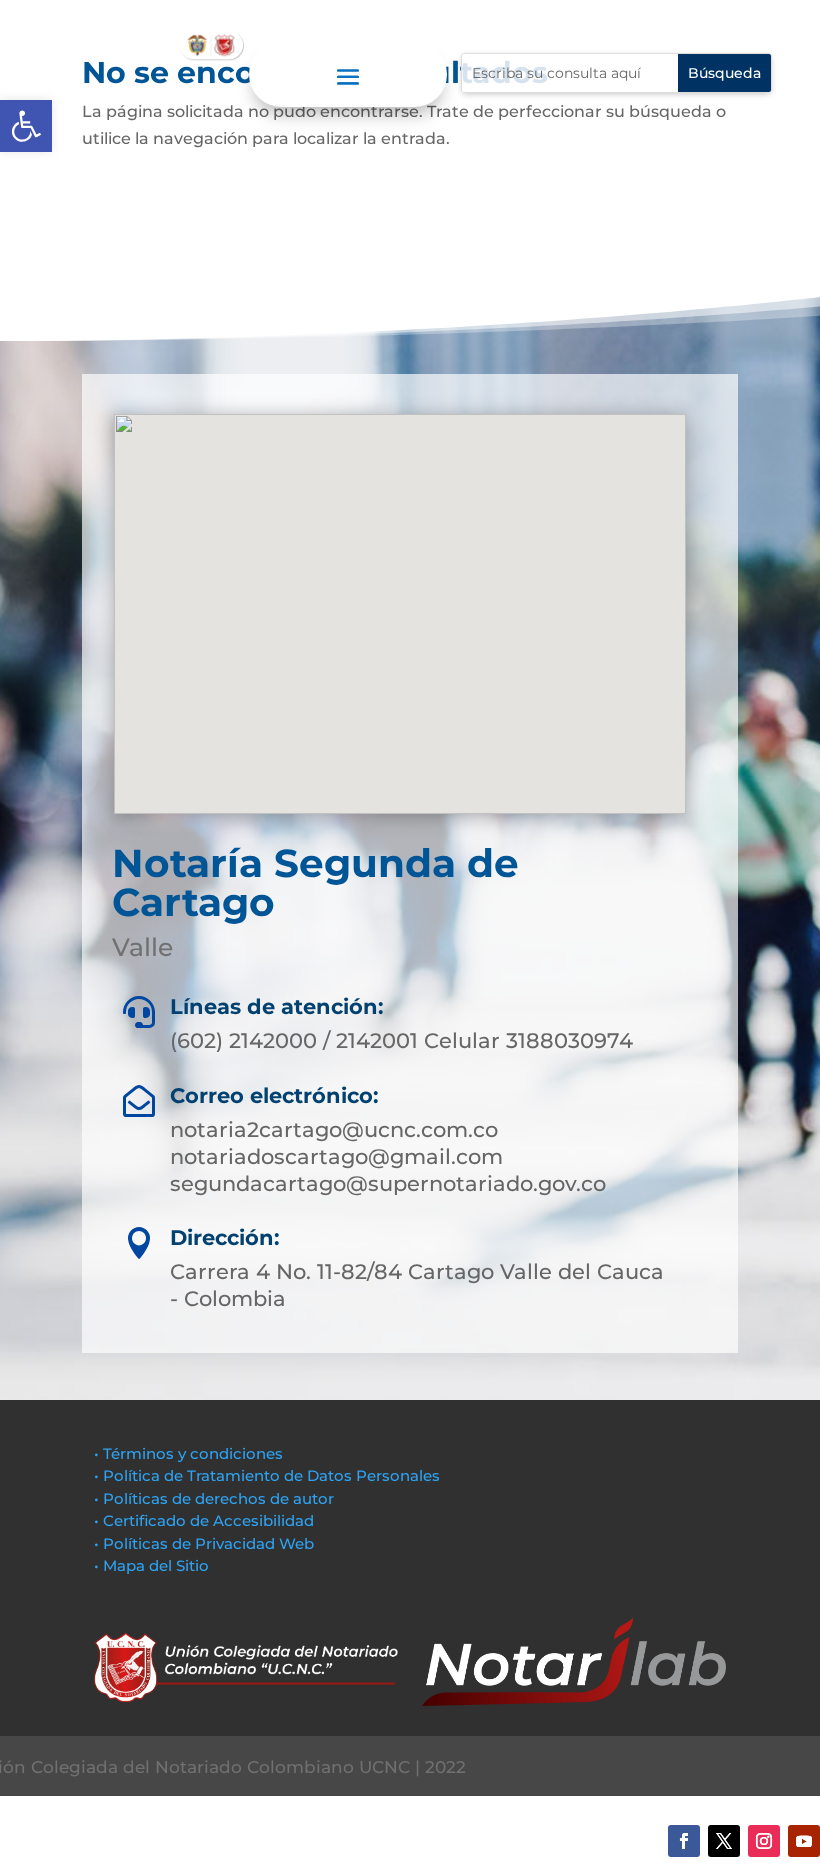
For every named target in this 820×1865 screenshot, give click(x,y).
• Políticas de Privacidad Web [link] (204, 1543)
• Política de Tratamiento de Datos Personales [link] (267, 1475)
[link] (26, 126)
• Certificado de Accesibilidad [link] (204, 1520)
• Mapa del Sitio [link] (153, 1565)
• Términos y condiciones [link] (188, 1453)
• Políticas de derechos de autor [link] (214, 1498)
